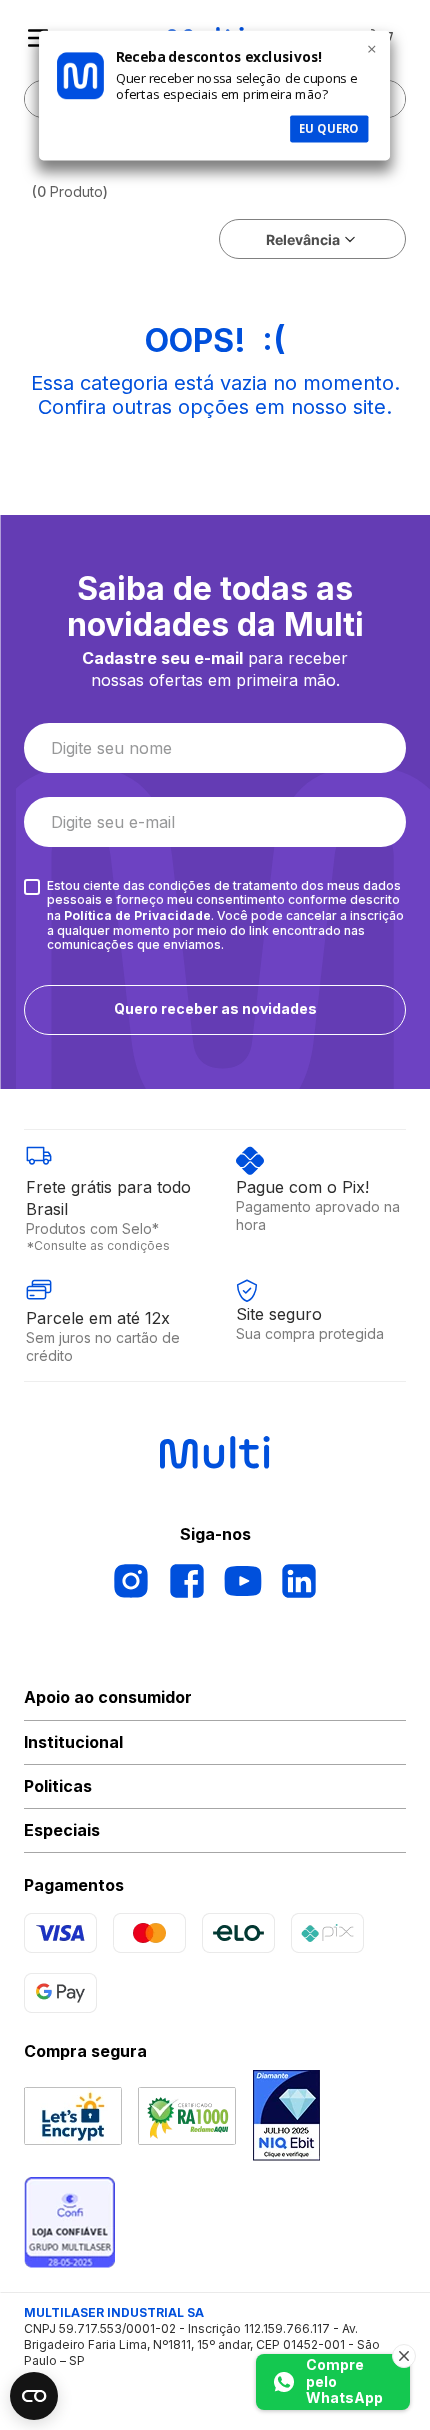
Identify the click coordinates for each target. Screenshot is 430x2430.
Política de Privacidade (137, 915)
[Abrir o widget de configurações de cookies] (34, 2396)
